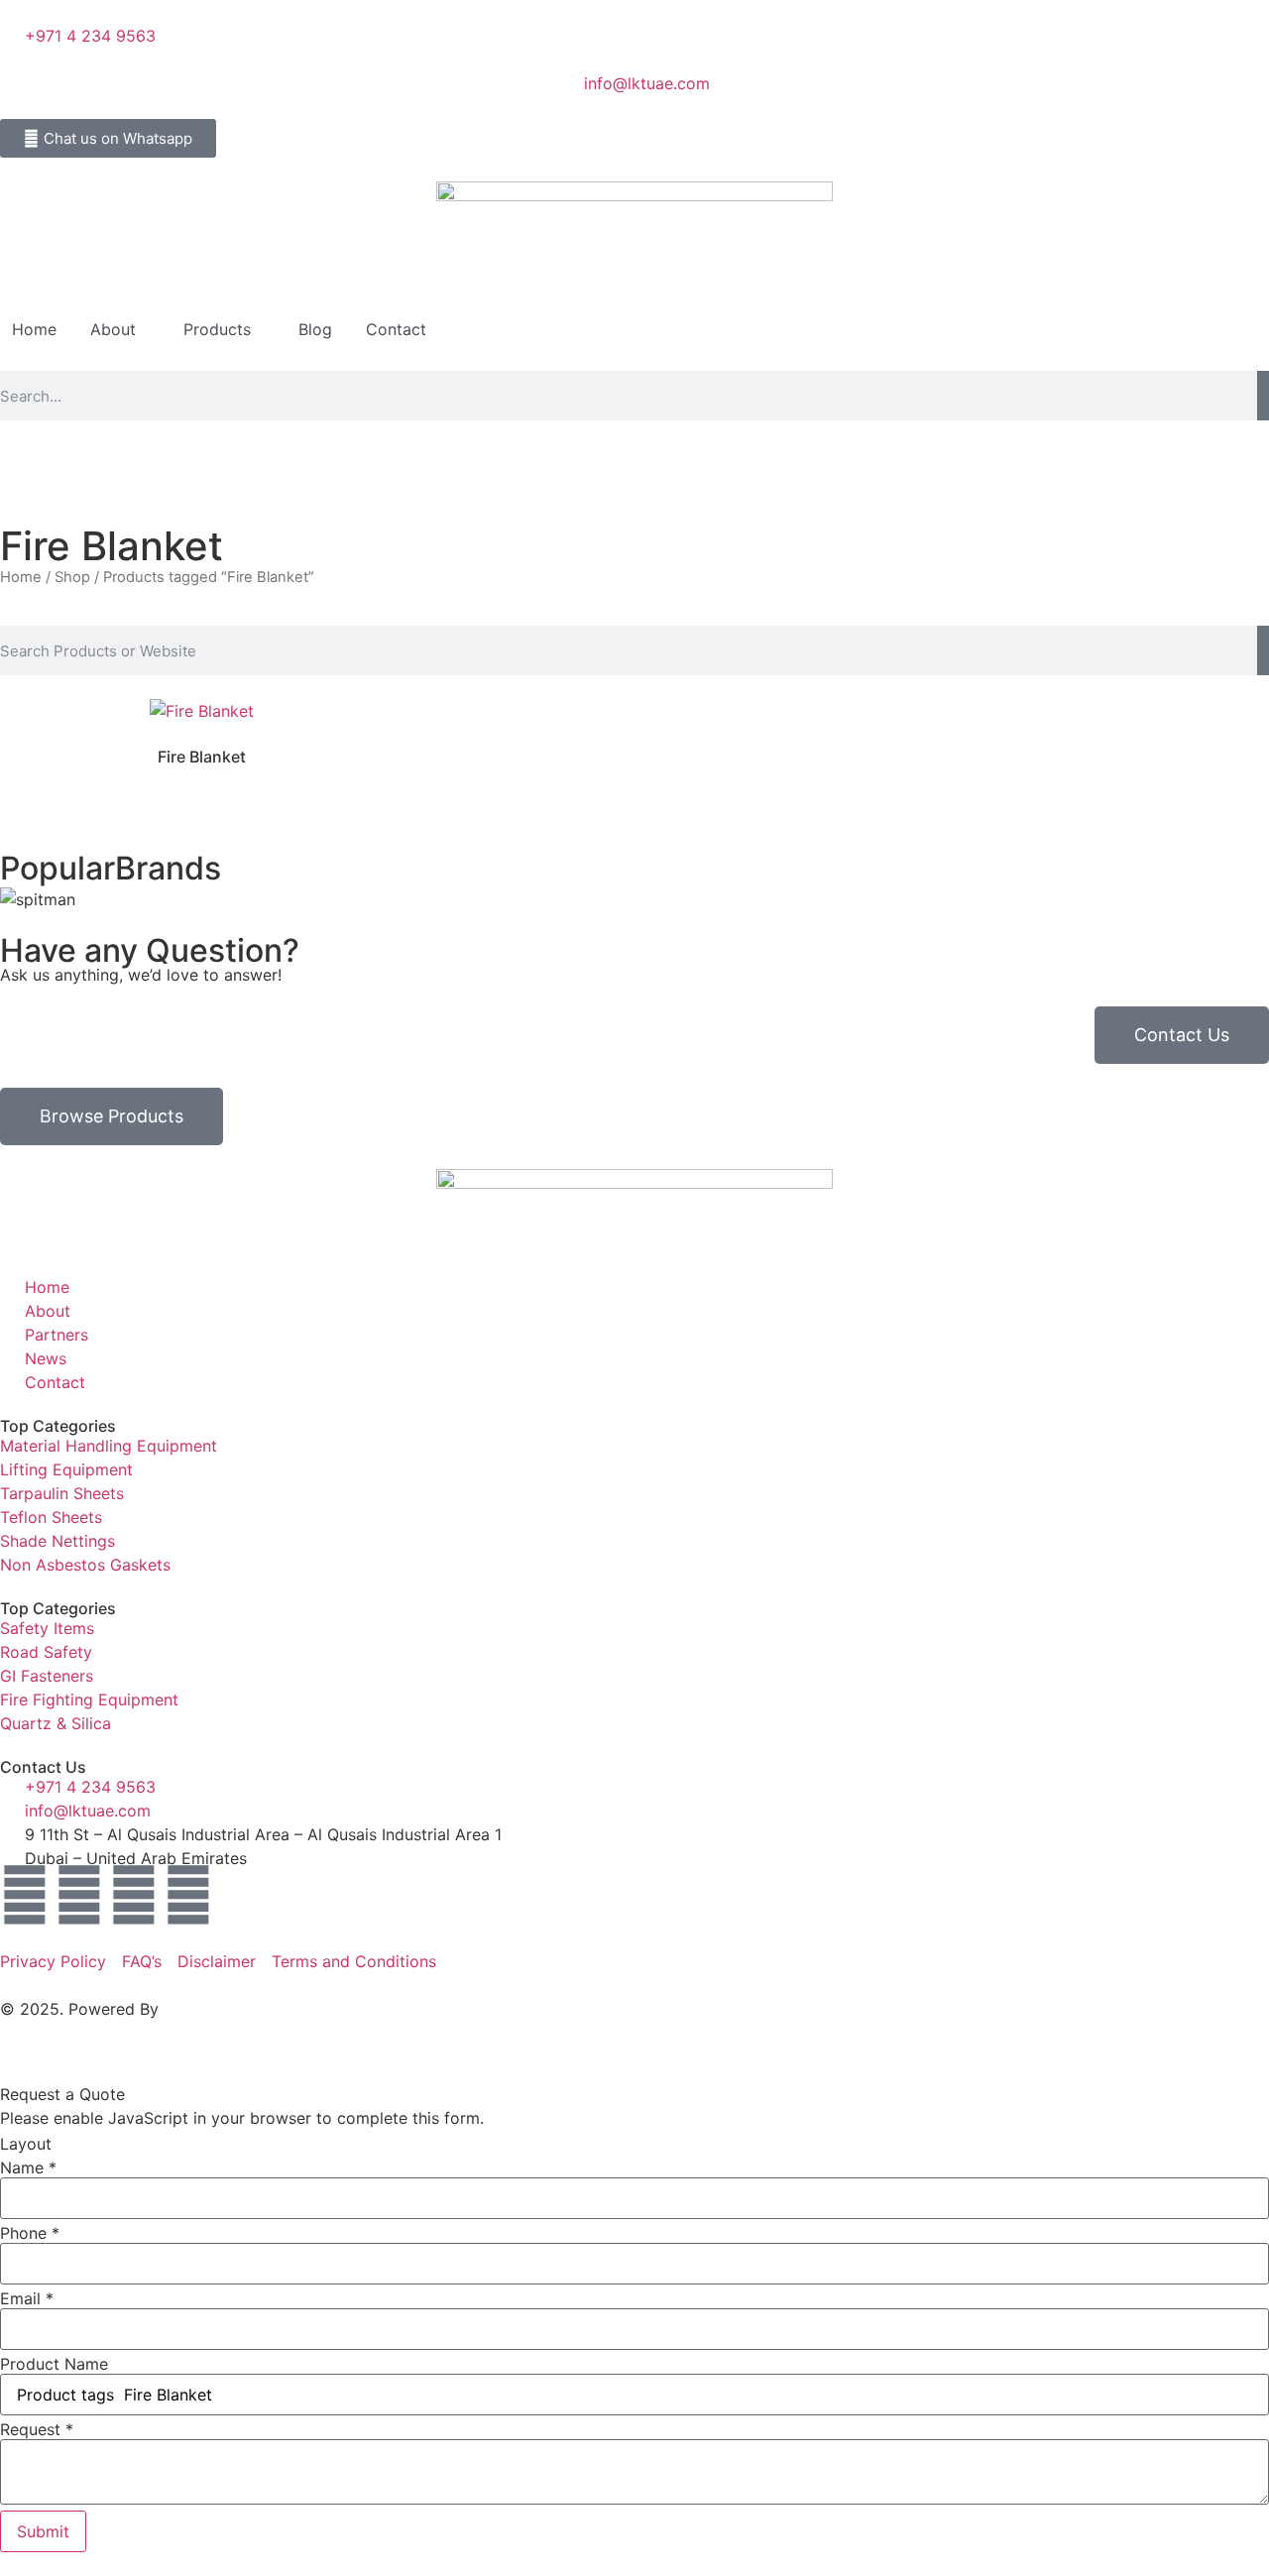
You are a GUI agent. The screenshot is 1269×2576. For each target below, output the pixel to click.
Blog (315, 329)
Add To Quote (202, 701)
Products (217, 329)
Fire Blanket (202, 757)
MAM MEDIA (211, 2009)
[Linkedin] (79, 1895)
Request (37, 2429)
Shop (72, 577)
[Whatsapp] (188, 1895)
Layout (26, 2144)
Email (27, 2298)
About (113, 329)
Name (28, 2167)
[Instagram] (134, 1895)
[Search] (1263, 396)
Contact (396, 329)
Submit (43, 2531)
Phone (30, 2233)
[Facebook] (25, 1895)
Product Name (54, 2364)
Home (34, 329)
